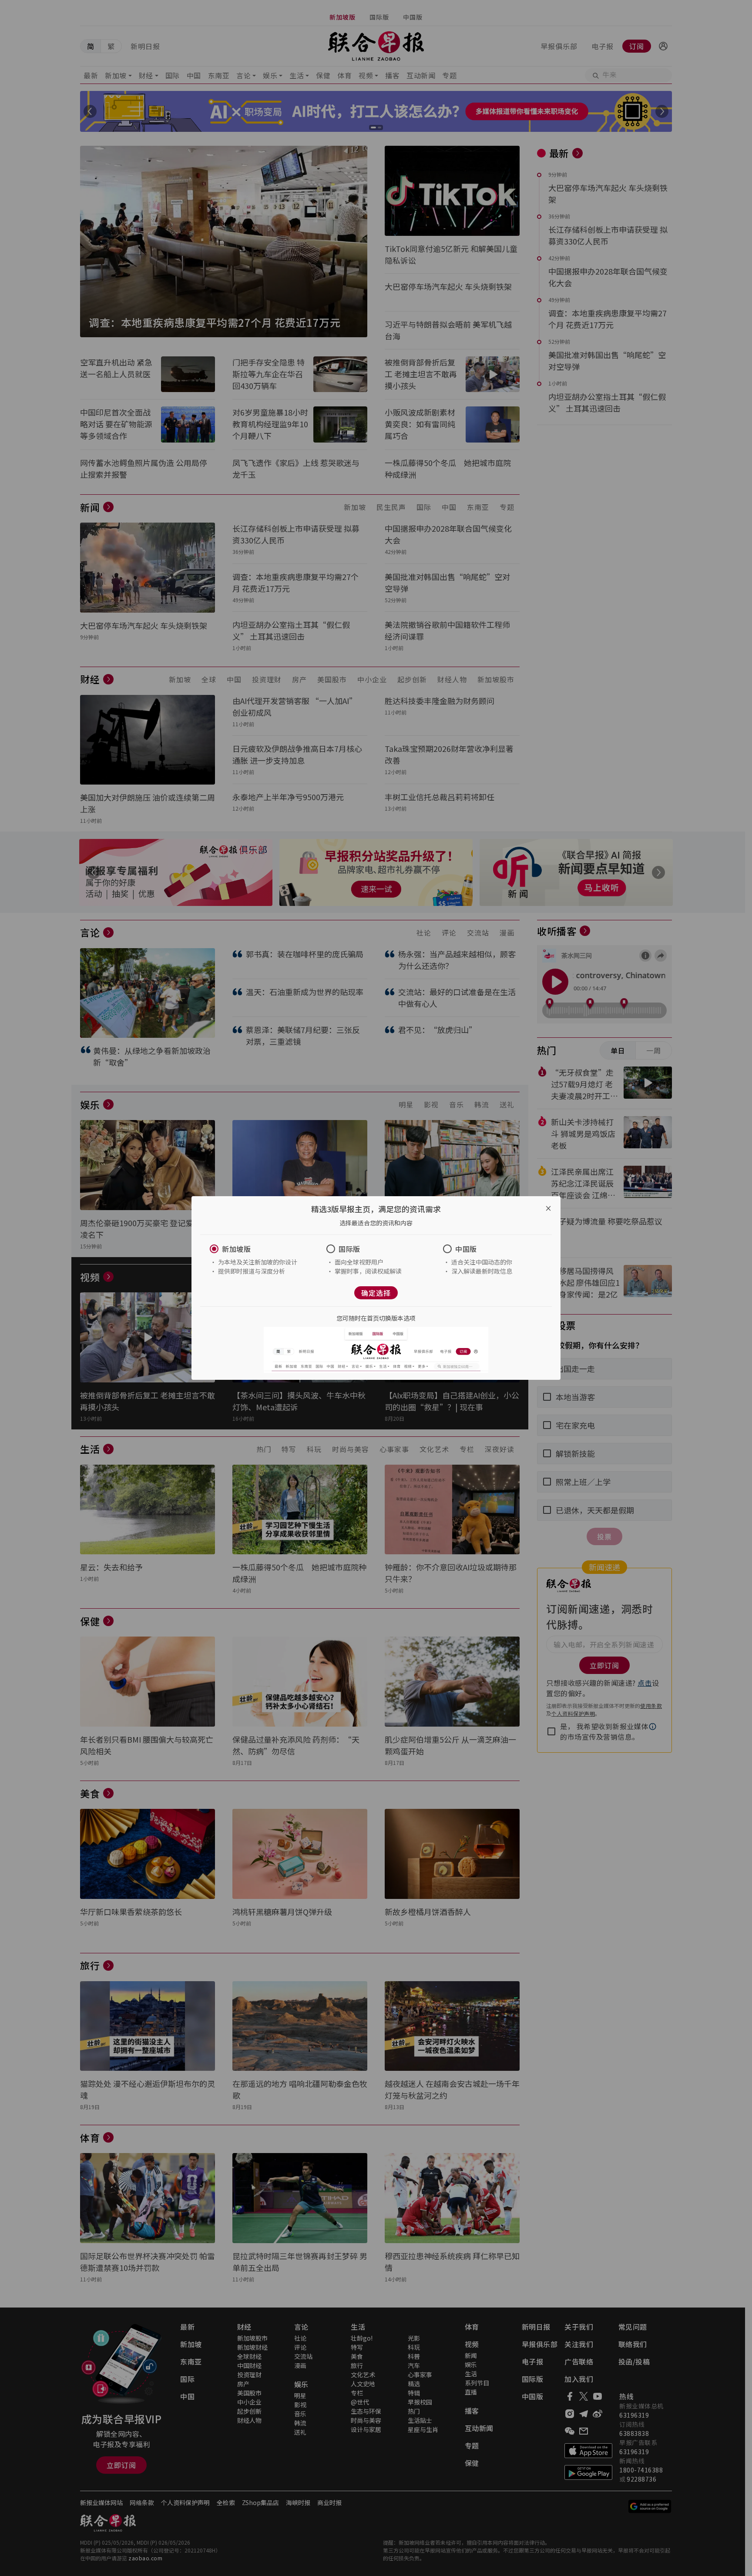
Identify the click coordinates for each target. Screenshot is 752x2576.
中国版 (466, 1249)
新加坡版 (236, 1249)
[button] (259, 1249)
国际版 (349, 1249)
